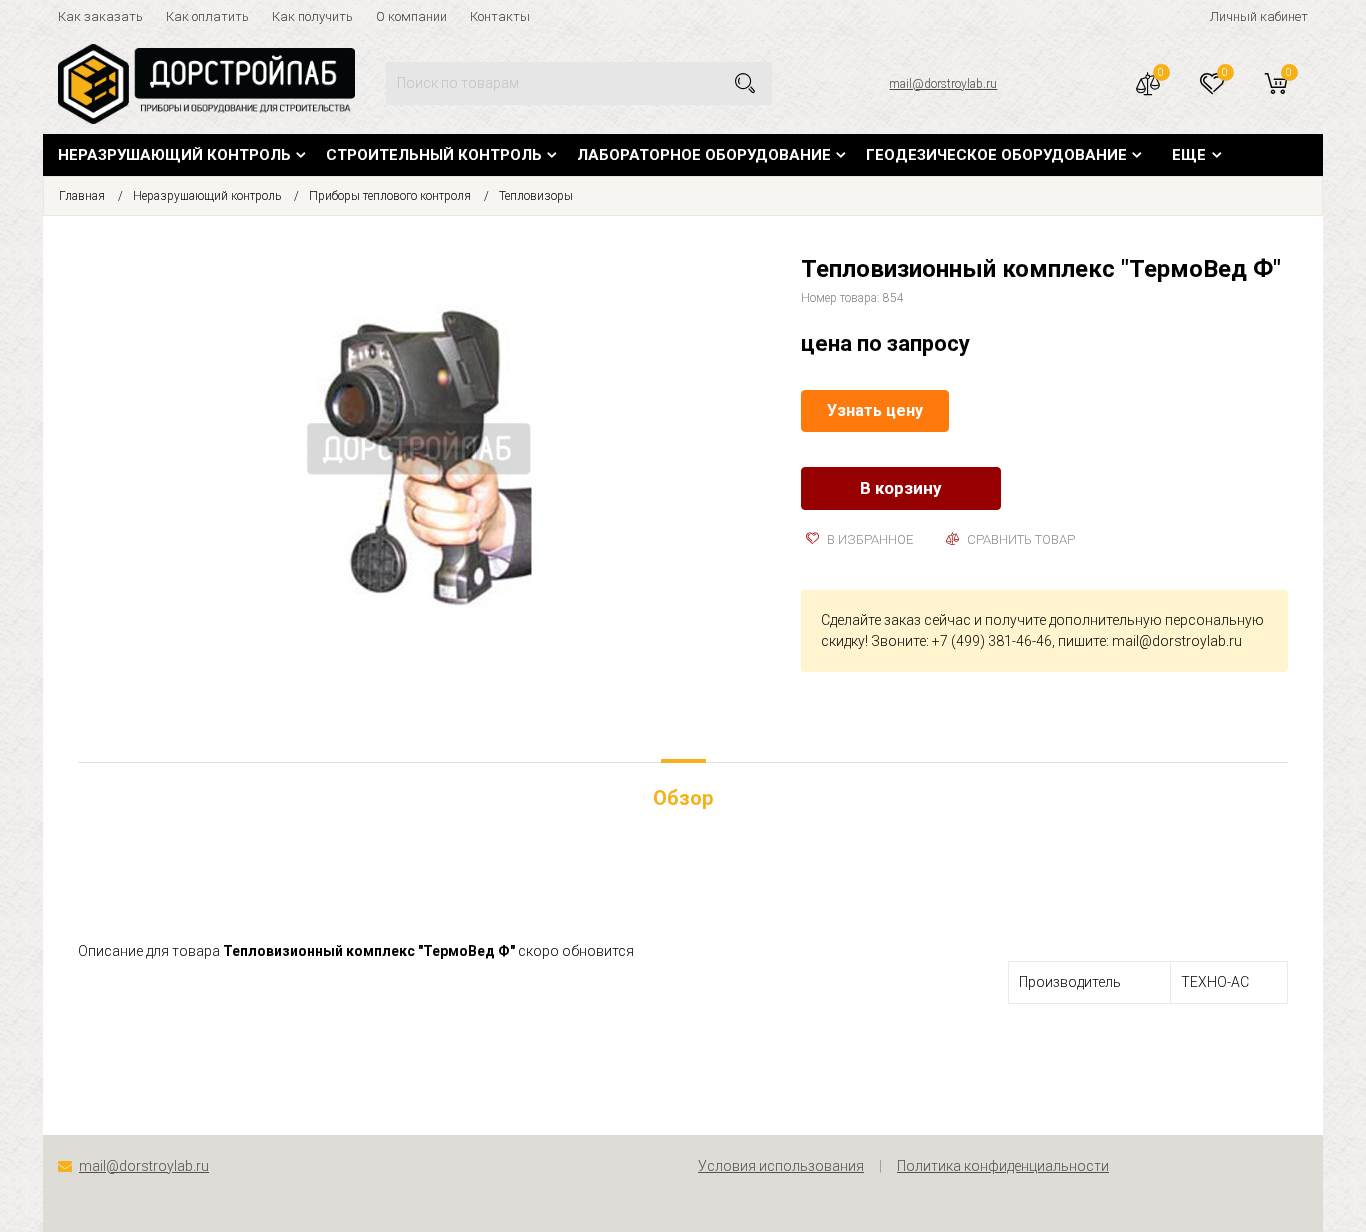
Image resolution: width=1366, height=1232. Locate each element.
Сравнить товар (1019, 539)
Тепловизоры (536, 196)
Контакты (500, 16)
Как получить (312, 16)
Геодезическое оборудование (996, 155)
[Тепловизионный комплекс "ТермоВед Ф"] (425, 454)
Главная (82, 196)
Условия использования (781, 1166)
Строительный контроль (434, 155)
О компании (411, 16)
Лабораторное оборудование (704, 155)
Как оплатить (207, 16)
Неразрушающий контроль (174, 155)
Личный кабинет (1259, 16)
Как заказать (100, 16)
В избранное (868, 539)
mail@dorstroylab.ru (943, 84)
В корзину (901, 488)
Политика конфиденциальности (1003, 1166)
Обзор (683, 798)
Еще (1189, 155)
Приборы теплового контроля (390, 196)
